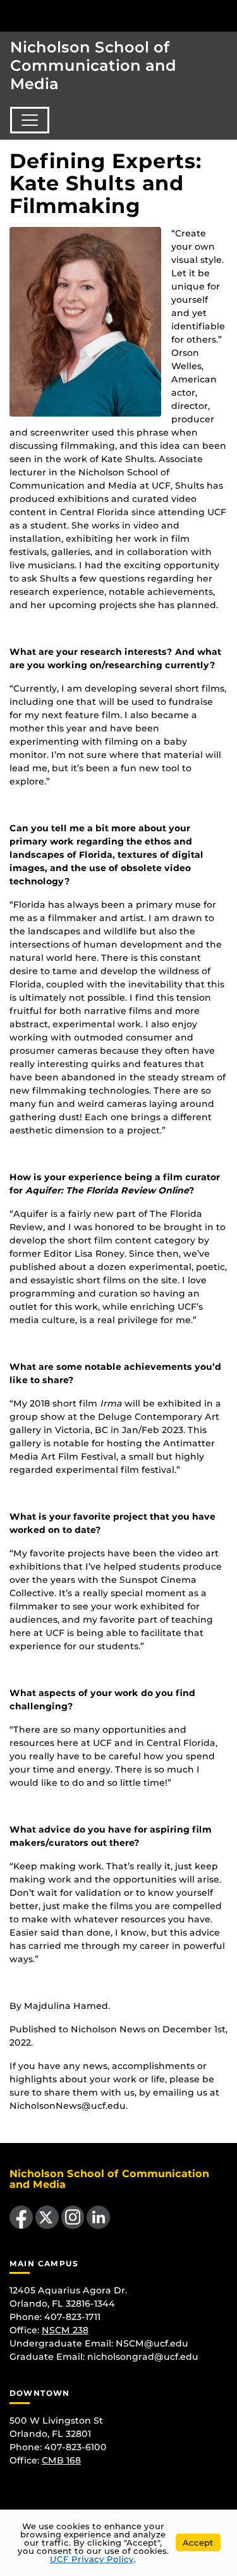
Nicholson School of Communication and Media (93, 65)
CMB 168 (61, 2460)
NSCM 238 (65, 2330)
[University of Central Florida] (96, 15)
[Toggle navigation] (30, 120)
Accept (198, 2542)
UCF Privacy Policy (92, 2559)
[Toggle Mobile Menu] (224, 15)
